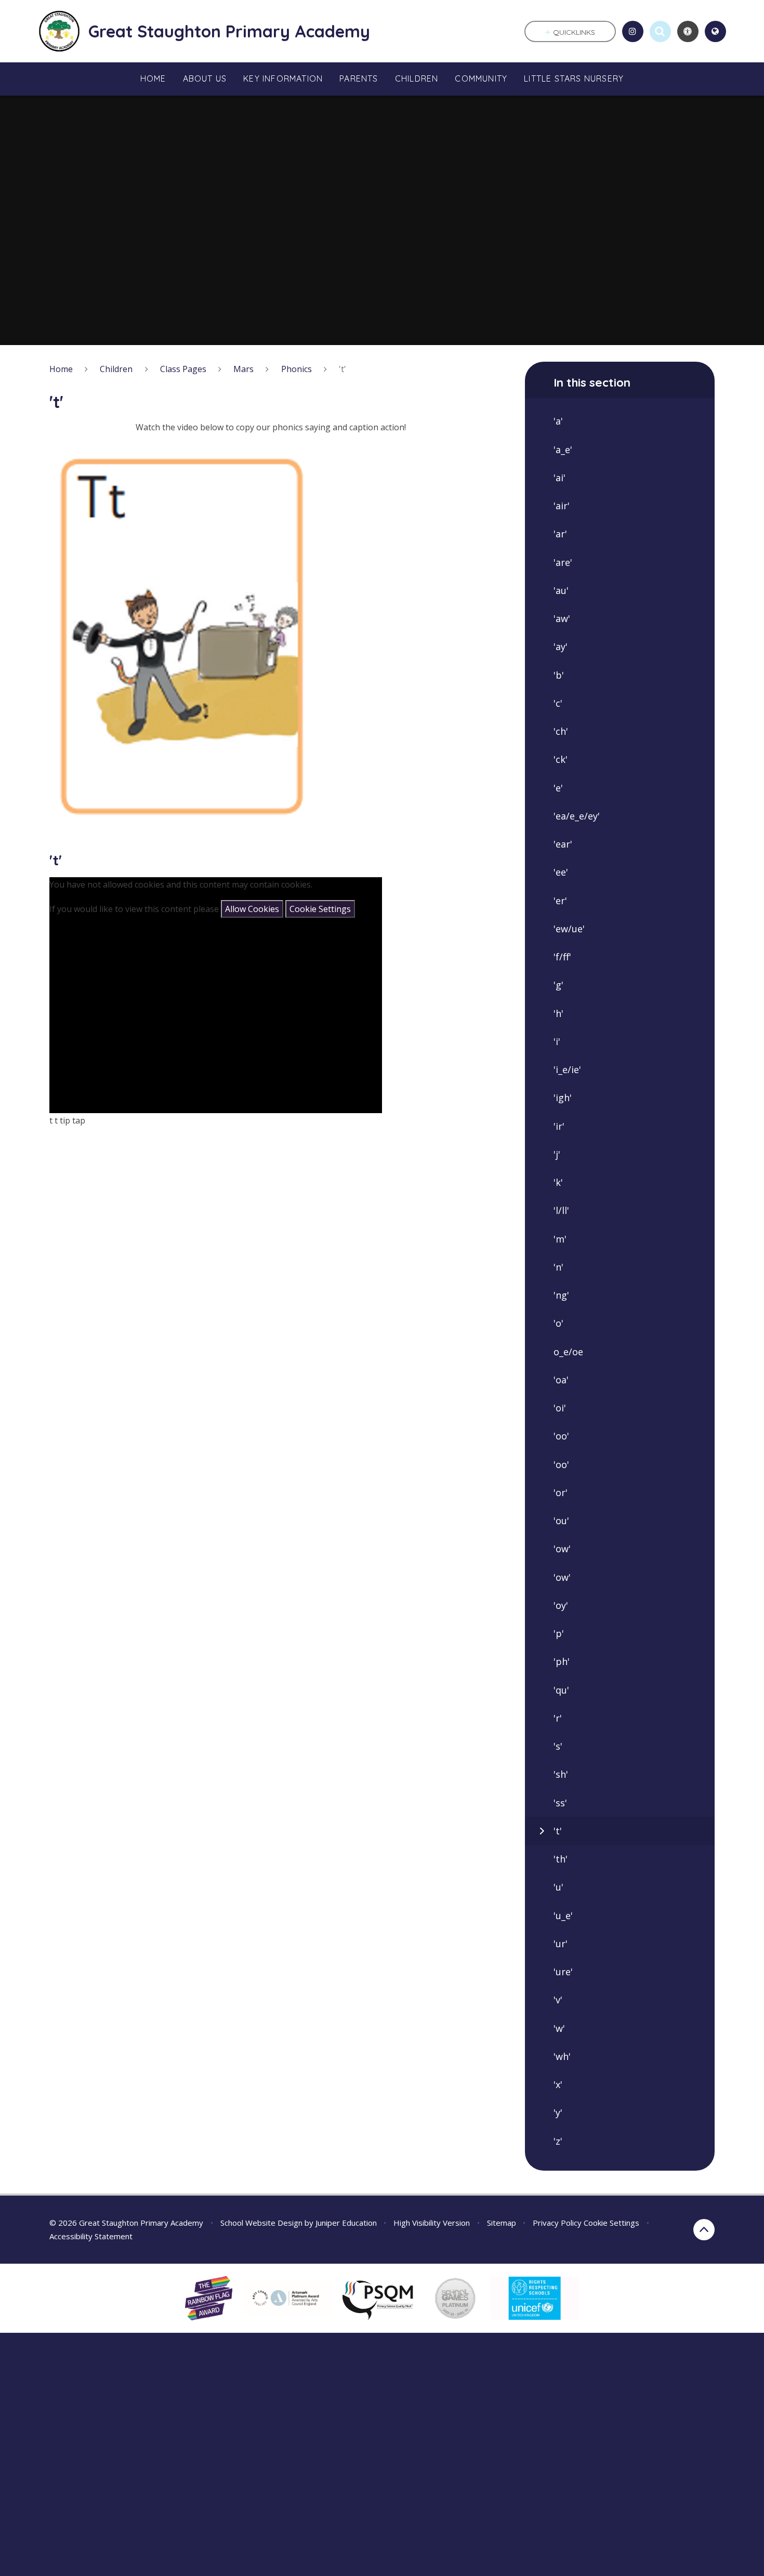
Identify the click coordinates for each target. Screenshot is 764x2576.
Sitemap (502, 2223)
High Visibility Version (432, 2223)
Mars (243, 369)
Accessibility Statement (91, 2236)
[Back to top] (704, 2230)
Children (116, 369)
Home (61, 369)
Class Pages (183, 369)
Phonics (297, 369)
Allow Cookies (252, 909)
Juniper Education (346, 2223)
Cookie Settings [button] (611, 2223)
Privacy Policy (557, 2223)
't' (343, 369)
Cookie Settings (320, 909)
